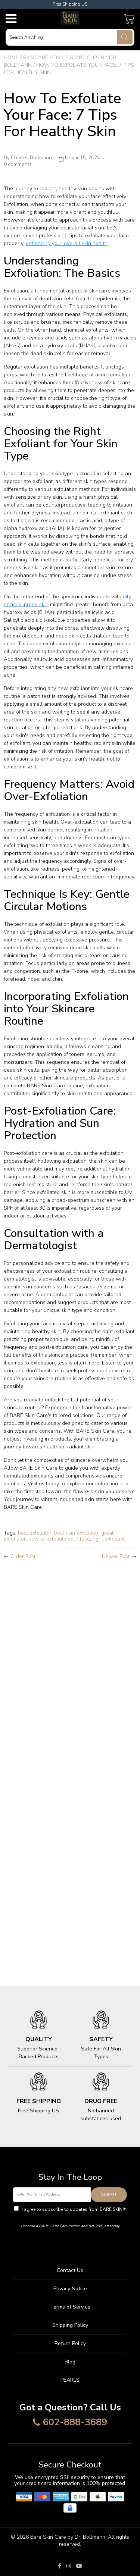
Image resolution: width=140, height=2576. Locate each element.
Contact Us (70, 2270)
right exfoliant (109, 1539)
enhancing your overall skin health (67, 243)
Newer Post (116, 1556)
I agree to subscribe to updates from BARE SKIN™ (74, 2213)
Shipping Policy (70, 2325)
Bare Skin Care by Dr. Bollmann (68, 2537)
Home (11, 58)
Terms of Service (70, 2307)
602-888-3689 (75, 2423)
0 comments (18, 164)
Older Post (23, 1556)
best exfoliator (35, 1533)
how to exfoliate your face (59, 1539)
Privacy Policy (70, 2216)
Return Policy (70, 2343)
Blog (70, 2362)
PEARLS (70, 2380)
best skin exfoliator (76, 1533)
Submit (109, 2194)
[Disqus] (70, 1664)
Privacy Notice (70, 2289)
